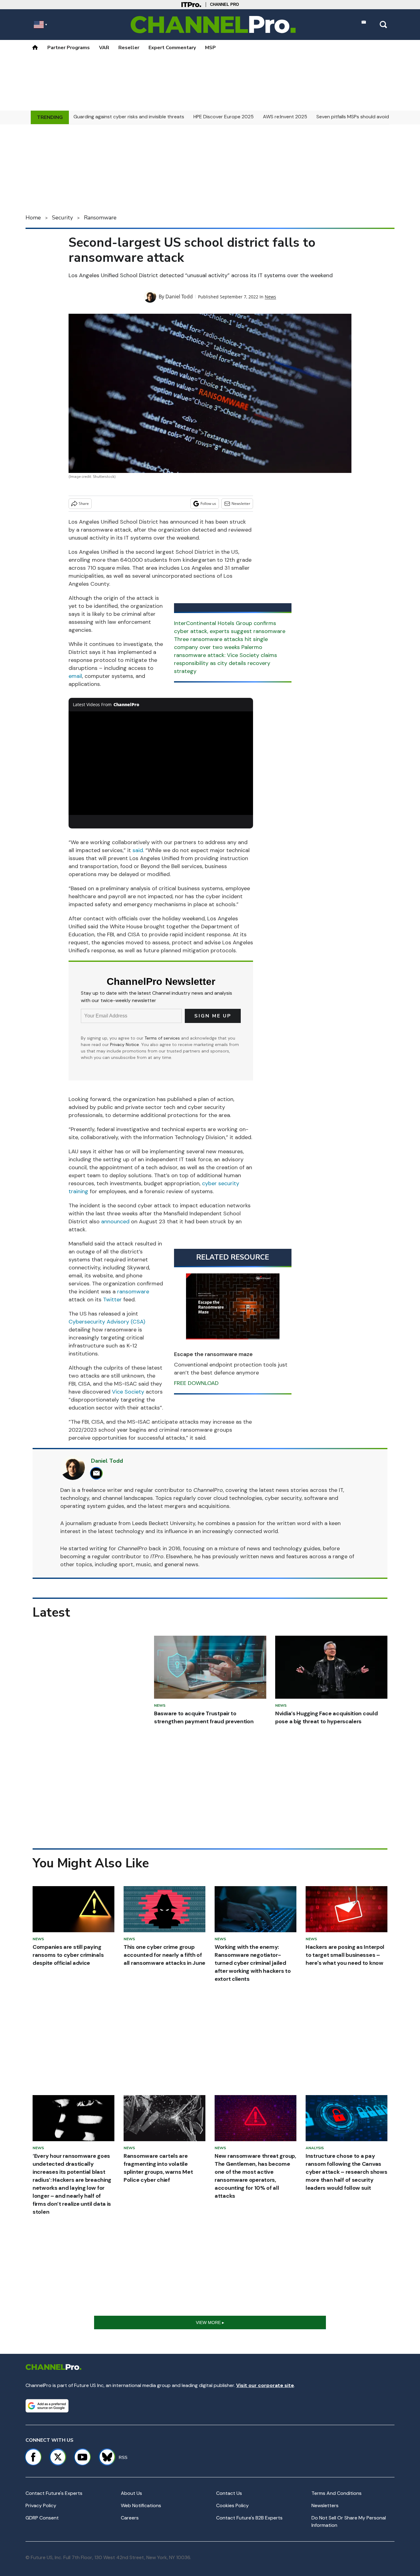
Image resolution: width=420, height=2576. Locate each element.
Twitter (112, 1300)
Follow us (208, 503)
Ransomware (100, 218)
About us (131, 2493)
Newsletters (325, 2505)
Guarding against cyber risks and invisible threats (129, 117)
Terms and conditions (337, 2493)
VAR (104, 48)
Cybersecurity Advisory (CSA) (107, 1322)
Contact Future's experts (54, 2493)
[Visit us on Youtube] (82, 2457)
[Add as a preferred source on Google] (47, 2406)
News (270, 297)
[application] (161, 763)
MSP (210, 48)
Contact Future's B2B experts (249, 2518)
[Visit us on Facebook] (33, 2457)
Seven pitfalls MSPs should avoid (353, 117)
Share (84, 503)
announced (115, 1221)
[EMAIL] (98, 1473)
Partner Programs (69, 48)
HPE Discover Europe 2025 (224, 117)
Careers (130, 2518)
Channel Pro (224, 4)
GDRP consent (42, 2518)
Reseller (129, 48)
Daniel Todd (179, 297)
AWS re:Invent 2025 (285, 117)
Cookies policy (232, 2505)
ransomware (133, 1292)
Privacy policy (41, 2505)
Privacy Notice (125, 1044)
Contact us (229, 2493)
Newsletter (241, 503)
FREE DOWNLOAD (196, 1383)
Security (62, 218)
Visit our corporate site (265, 2385)
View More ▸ (210, 2322)
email (75, 676)
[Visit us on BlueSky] (104, 2457)
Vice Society (128, 1392)
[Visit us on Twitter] (58, 2457)
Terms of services (163, 1038)
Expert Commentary (172, 48)
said (138, 850)
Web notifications (141, 2505)
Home (33, 218)
